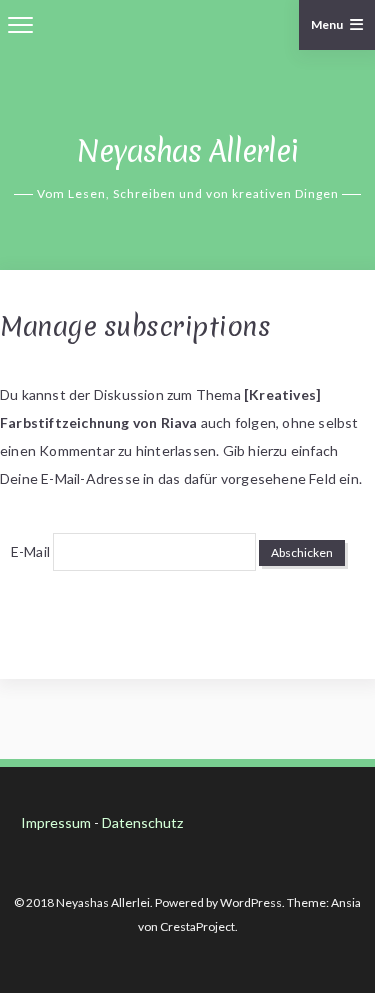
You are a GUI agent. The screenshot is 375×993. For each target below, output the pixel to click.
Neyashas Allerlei (187, 151)
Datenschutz (142, 822)
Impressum (56, 822)
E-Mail (30, 551)
